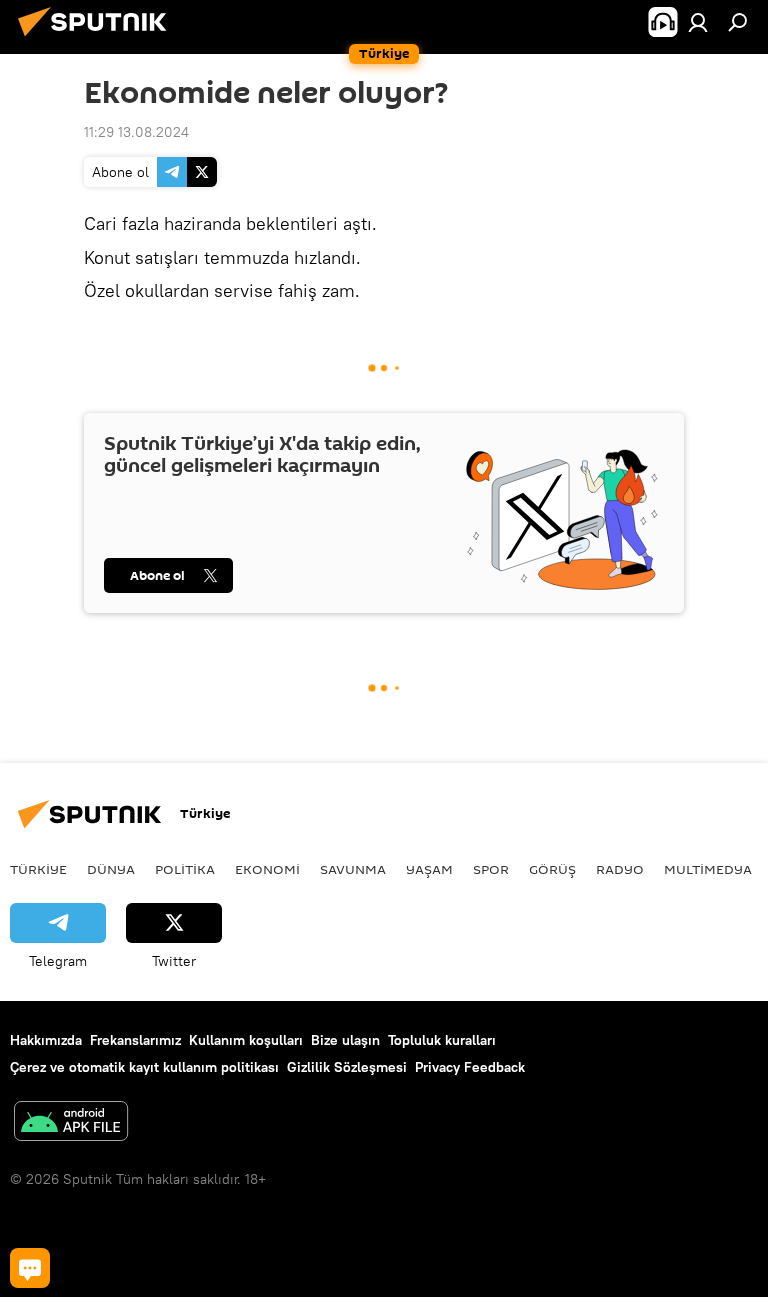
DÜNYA (111, 869)
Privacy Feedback (470, 1067)
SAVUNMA (353, 869)
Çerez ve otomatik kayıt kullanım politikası (144, 1067)
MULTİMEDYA (708, 869)
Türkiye (38, 869)
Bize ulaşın (345, 1040)
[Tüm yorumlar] (30, 1268)
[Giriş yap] (698, 22)
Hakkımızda (46, 1040)
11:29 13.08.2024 (136, 132)
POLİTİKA (185, 869)
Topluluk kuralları (442, 1040)
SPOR (491, 869)
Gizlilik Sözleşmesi (347, 1067)
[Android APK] (71, 1123)
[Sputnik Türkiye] (98, 39)
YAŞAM (429, 869)
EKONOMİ (267, 869)
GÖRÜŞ (552, 869)
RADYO (620, 869)
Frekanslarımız (135, 1040)
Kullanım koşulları (246, 1040)
